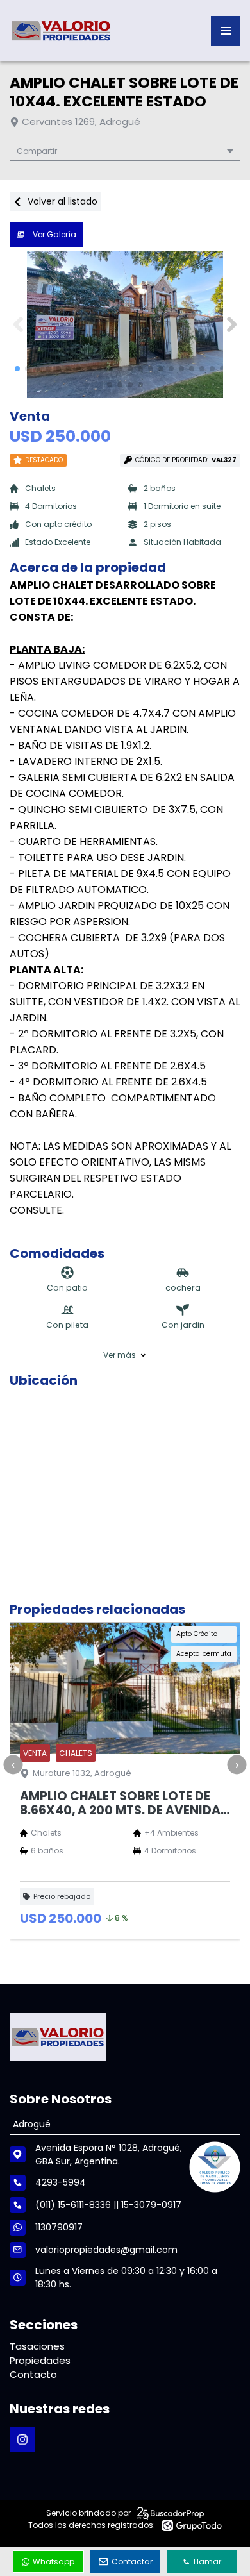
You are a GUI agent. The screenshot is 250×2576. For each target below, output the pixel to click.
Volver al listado (61, 201)
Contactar (132, 2562)
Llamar (207, 2562)
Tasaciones (37, 2346)
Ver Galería (54, 234)
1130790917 (59, 2227)
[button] (232, 324)
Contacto (33, 2374)
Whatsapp (54, 2562)
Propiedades (40, 2360)
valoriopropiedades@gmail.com (106, 2250)
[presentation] (13, 1764)
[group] (125, 324)
